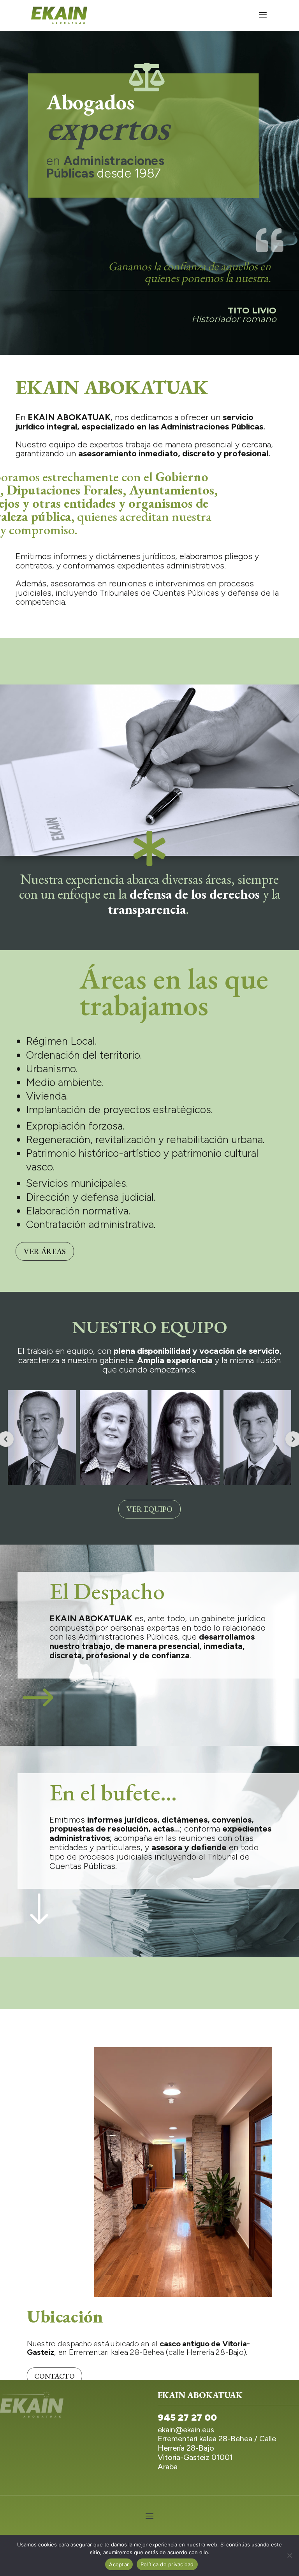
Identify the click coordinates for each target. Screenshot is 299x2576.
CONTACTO (55, 2376)
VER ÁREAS (45, 1251)
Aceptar (119, 2564)
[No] (289, 2555)
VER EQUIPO (149, 1509)
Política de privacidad (167, 2564)
